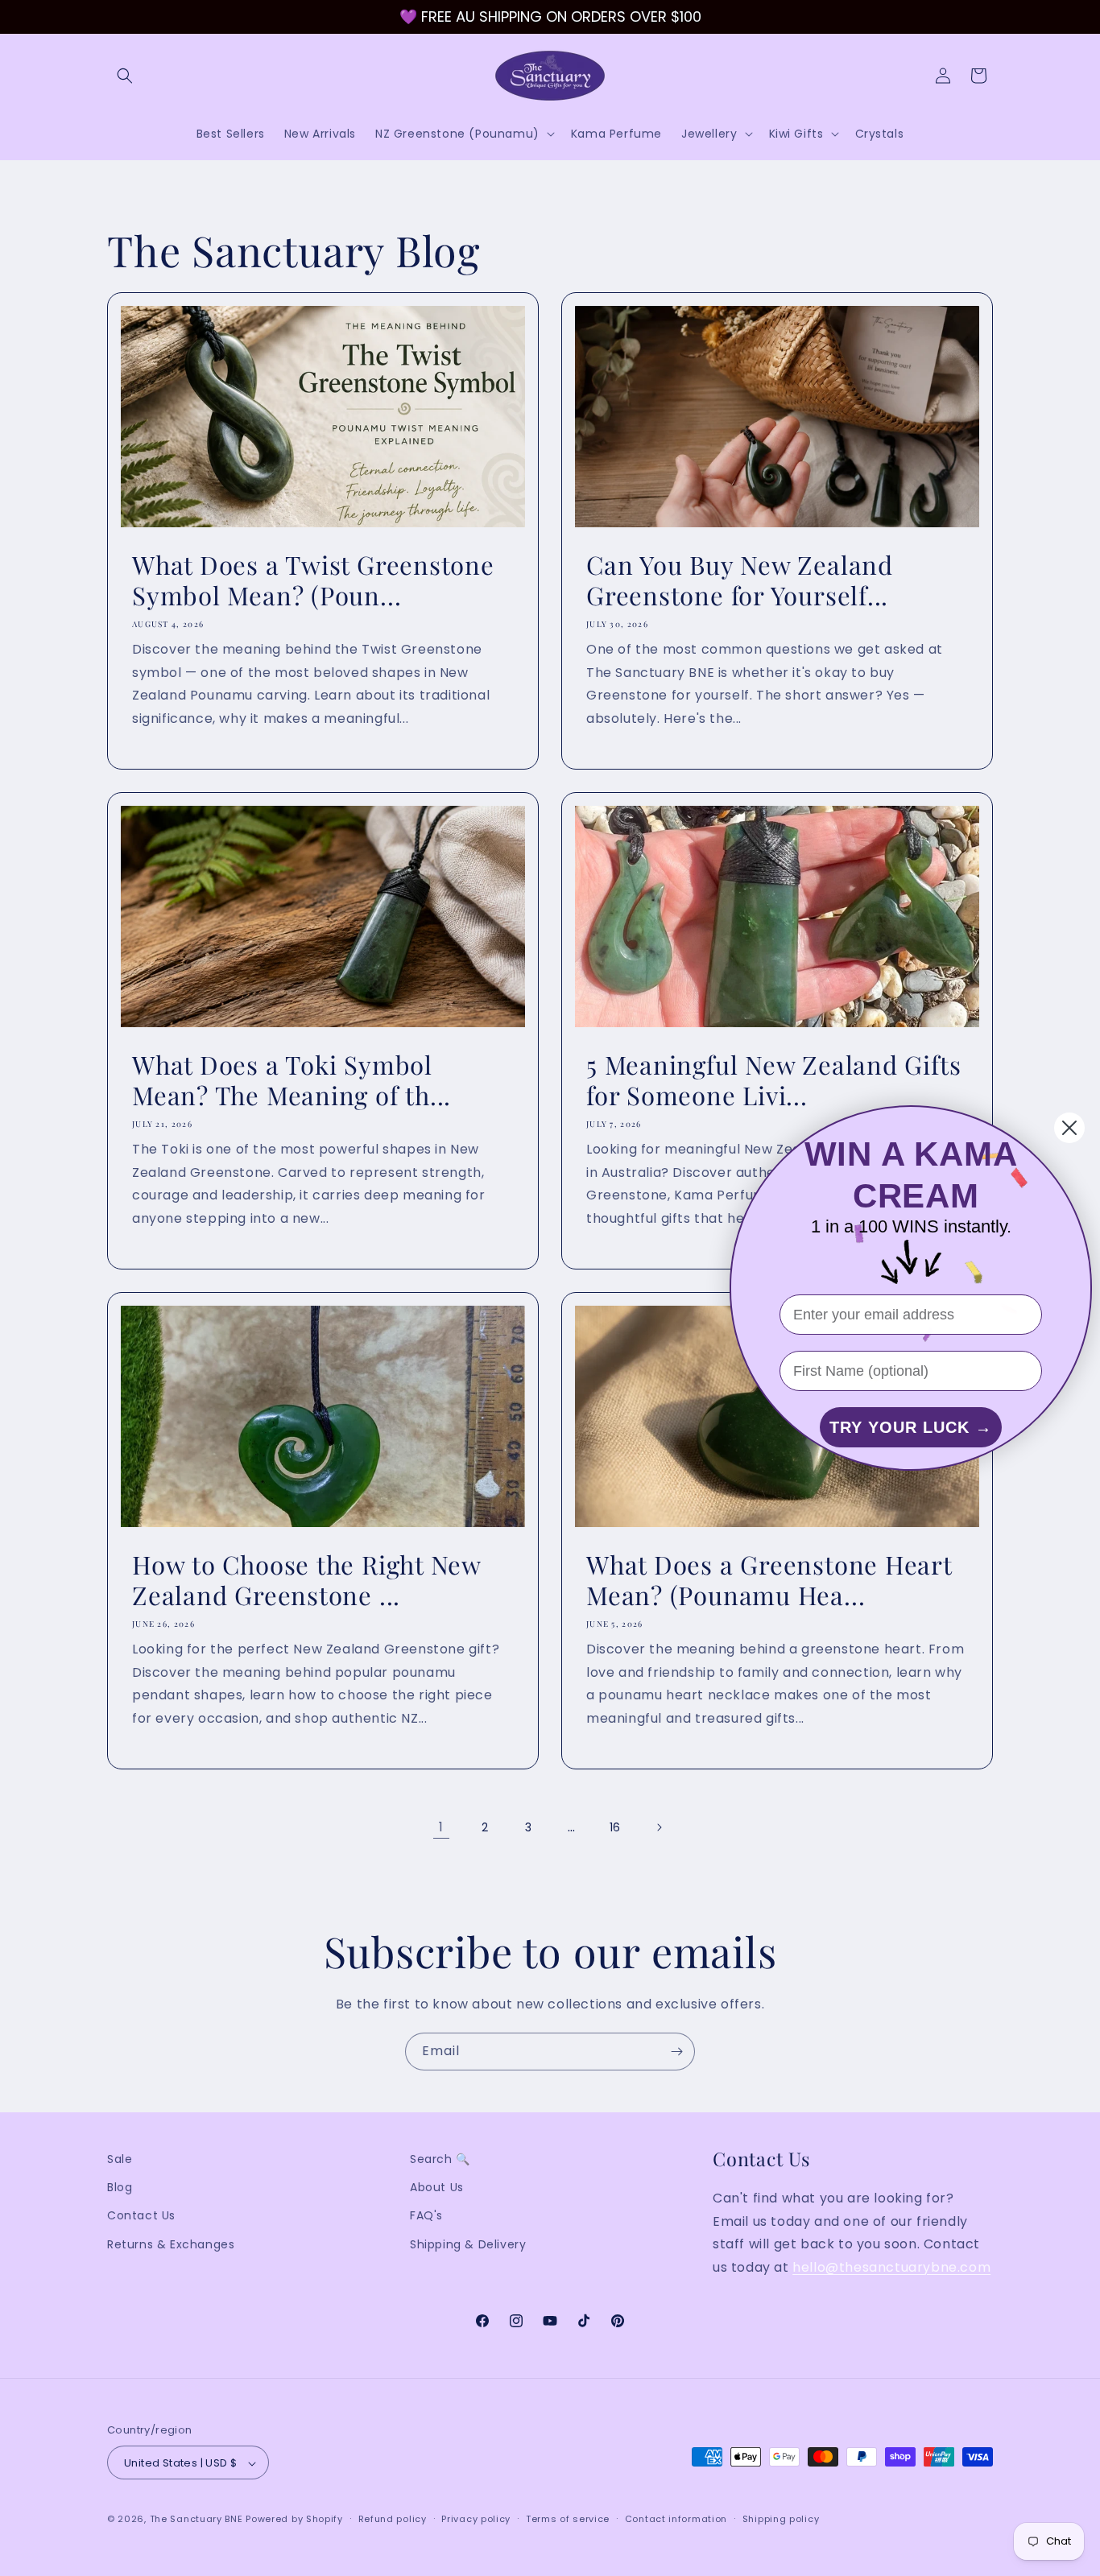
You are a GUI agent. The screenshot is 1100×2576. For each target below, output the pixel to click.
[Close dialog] (1069, 1128)
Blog (120, 2187)
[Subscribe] (676, 2052)
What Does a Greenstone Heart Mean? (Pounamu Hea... (769, 1580)
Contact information (676, 2519)
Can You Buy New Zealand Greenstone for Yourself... (740, 580)
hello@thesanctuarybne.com (891, 2267)
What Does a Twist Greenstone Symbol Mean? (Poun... (313, 580)
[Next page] (659, 1827)
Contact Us (141, 2216)
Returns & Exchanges (171, 2244)
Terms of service (568, 2519)
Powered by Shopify (294, 2520)
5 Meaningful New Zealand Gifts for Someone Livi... (773, 1080)
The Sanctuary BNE (196, 2520)
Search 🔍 (440, 2159)
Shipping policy (781, 2519)
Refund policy (393, 2519)
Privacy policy (476, 2519)
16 (615, 1827)
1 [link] (441, 1827)
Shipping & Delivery (468, 2244)
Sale (120, 2159)
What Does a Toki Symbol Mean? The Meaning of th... (292, 1080)
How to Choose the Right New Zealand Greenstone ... (306, 1580)
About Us (437, 2187)
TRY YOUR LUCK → (911, 1427)
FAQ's (426, 2216)
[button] (125, 76)
